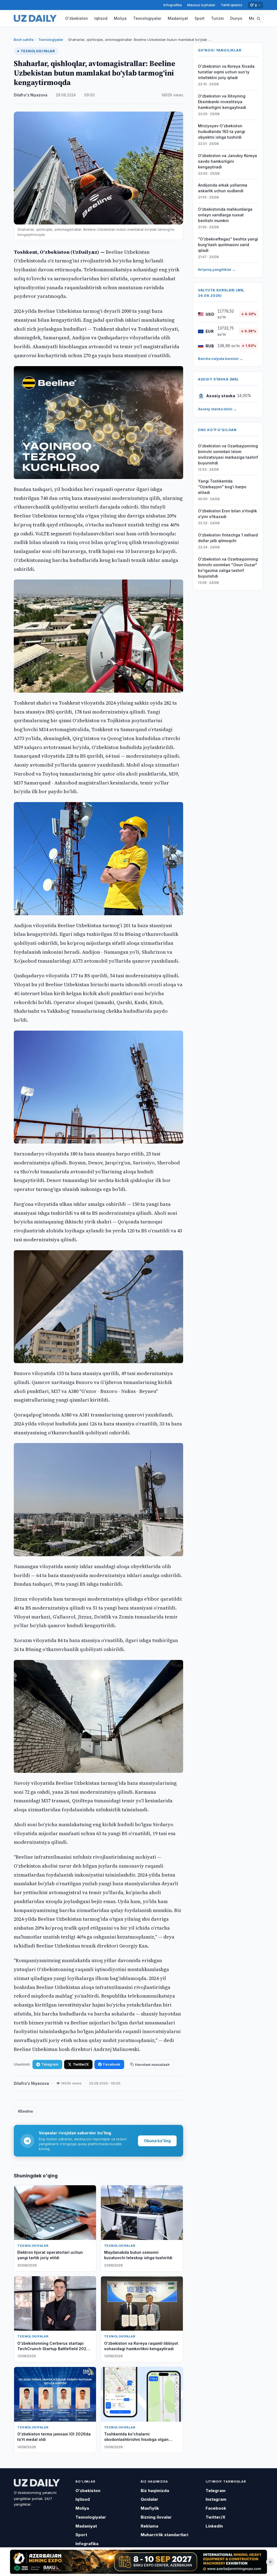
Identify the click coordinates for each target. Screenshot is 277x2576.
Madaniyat (178, 18)
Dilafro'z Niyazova (31, 95)
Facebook (112, 2064)
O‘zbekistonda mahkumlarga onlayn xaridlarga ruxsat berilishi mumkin (225, 215)
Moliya (120, 18)
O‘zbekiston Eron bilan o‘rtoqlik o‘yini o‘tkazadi (227, 514)
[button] (259, 18)
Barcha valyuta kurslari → (220, 359)
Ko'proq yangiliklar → (217, 269)
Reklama (149, 2526)
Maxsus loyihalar (201, 5)
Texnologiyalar (147, 18)
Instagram (216, 2499)
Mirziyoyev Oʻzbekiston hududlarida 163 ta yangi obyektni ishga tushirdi (222, 131)
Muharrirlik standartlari (164, 2535)
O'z (254, 5)
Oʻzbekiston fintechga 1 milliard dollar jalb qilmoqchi (228, 538)
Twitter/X (81, 2064)
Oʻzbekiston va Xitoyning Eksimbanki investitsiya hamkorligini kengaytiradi (222, 102)
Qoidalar (149, 2499)
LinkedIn (214, 2526)
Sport (199, 18)
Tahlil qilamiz (232, 5)
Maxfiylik (150, 2508)
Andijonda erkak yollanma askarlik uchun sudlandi (223, 188)
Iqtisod (101, 18)
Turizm (217, 18)
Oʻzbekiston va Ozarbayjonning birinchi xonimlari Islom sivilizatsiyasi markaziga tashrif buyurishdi (228, 454)
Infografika (173, 5)
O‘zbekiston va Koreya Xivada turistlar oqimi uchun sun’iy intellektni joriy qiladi (226, 72)
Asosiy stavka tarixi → (217, 409)
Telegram (50, 2064)
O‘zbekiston (77, 18)
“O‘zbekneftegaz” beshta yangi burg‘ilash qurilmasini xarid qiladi (228, 245)
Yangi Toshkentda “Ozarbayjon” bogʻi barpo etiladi (222, 487)
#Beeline (25, 2111)
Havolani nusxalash (152, 2064)
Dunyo (236, 18)
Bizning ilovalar (156, 2517)
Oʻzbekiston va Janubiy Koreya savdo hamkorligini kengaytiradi (227, 161)
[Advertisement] (138, 2562)
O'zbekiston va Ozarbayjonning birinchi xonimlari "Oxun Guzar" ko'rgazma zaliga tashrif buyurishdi (228, 568)
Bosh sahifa (24, 40)
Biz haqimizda (155, 2491)
